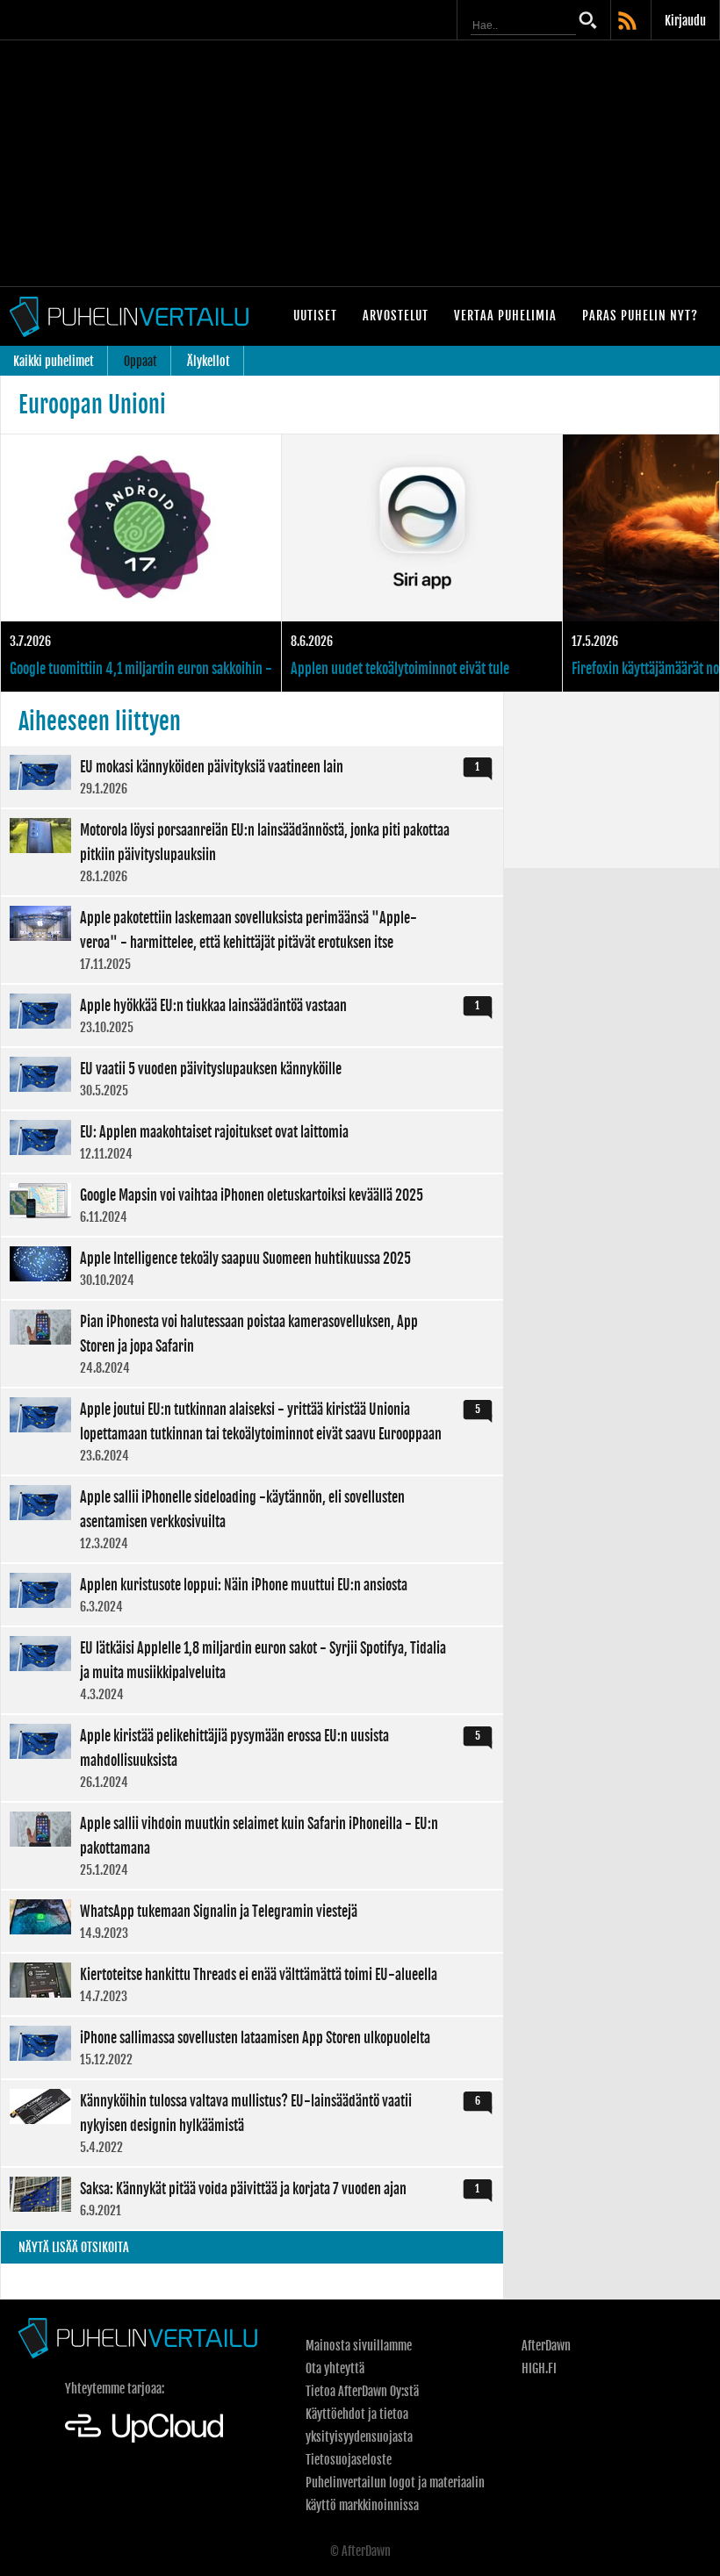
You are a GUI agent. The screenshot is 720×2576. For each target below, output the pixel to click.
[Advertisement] (360, 163)
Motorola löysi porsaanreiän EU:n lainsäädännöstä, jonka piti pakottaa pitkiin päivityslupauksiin (252, 852)
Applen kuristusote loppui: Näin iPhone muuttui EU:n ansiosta (252, 1595)
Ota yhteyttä (335, 2368)
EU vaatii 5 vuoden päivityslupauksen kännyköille (252, 1079)
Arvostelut (396, 316)
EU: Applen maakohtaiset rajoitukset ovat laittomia (252, 1142)
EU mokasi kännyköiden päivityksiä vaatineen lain (252, 777)
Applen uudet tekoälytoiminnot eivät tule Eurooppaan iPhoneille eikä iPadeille (422, 563)
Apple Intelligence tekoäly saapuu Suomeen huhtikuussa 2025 (252, 1268)
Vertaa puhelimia (505, 316)
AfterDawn (546, 2346)
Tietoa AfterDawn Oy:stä (362, 2391)
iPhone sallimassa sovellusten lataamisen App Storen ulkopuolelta (252, 2048)
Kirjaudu (685, 21)
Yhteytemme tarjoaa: (115, 2389)
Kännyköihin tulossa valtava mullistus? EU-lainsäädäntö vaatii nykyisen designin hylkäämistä (252, 2123)
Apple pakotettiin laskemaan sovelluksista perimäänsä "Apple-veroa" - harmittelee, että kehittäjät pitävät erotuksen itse (252, 940)
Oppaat (140, 361)
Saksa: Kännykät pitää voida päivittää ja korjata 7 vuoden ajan (252, 2199)
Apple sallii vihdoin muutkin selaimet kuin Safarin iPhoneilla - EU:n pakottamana (252, 1846)
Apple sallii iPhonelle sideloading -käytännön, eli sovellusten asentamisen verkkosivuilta (252, 1519)
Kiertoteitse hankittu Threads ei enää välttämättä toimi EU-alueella (252, 1984)
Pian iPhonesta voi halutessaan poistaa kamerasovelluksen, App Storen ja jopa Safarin (252, 1344)
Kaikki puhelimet (54, 361)
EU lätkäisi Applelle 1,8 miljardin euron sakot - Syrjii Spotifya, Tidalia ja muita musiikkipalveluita (252, 1670)
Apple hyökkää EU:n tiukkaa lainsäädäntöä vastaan (252, 1015)
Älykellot (209, 361)
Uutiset (315, 316)
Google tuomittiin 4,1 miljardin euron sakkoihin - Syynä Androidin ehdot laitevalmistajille (141, 563)
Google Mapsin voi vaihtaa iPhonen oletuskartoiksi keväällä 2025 (252, 1205)
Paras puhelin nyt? (640, 316)
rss (629, 22)
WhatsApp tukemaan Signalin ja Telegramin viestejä (252, 1921)
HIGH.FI (539, 2368)
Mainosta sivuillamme (359, 2346)
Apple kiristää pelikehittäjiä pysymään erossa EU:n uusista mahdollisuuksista (252, 1758)
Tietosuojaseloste (349, 2460)
